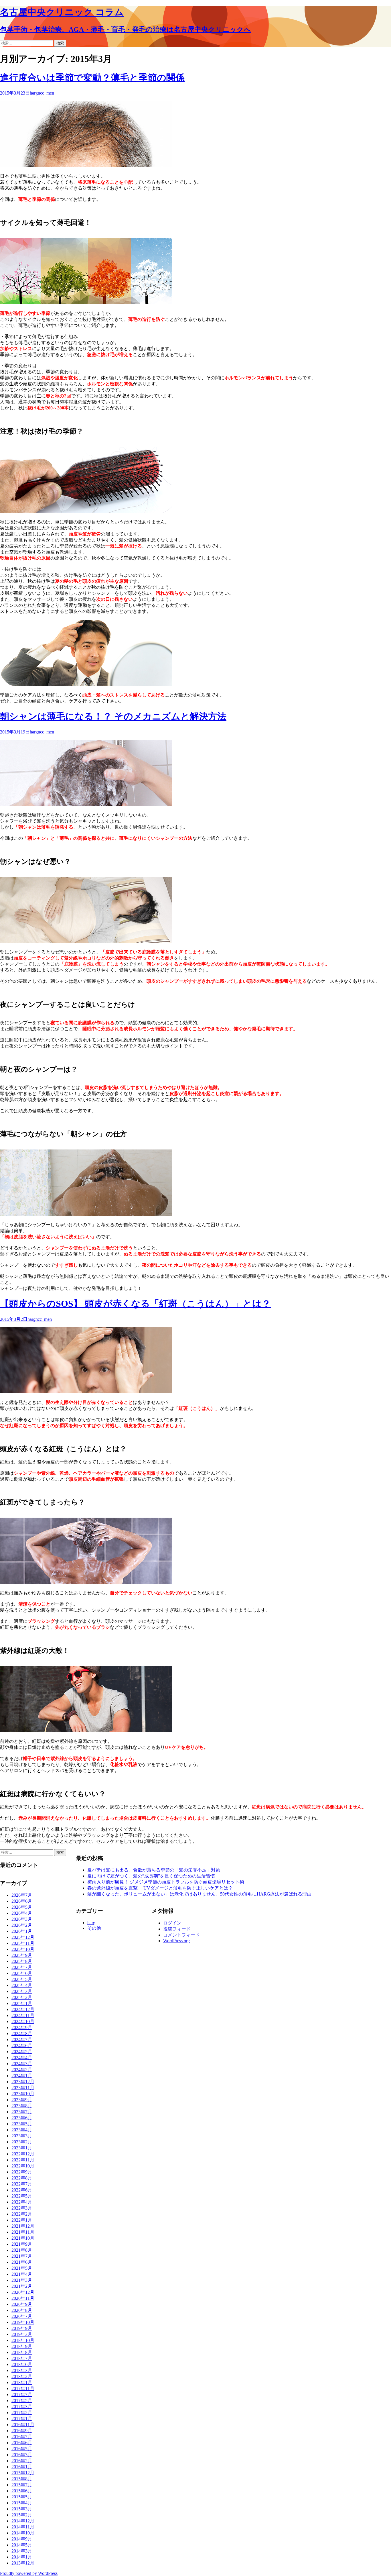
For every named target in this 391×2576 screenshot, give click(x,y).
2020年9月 (22, 2304)
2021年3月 (22, 2280)
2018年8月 (22, 2352)
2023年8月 (22, 2106)
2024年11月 (23, 2015)
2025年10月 (23, 1949)
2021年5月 (22, 2268)
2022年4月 (22, 2202)
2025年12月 (23, 1937)
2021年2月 (22, 2286)
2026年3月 (22, 1919)
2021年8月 (22, 2250)
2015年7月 (22, 2485)
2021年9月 (22, 2244)
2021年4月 (22, 2274)
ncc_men (46, 93)
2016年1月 (22, 2467)
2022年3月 (22, 2208)
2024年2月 (22, 2070)
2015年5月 (22, 2497)
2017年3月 (22, 2407)
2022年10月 (23, 2166)
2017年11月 (23, 2388)
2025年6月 (22, 1973)
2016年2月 (22, 2461)
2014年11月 (23, 2527)
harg (34, 93)
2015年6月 (22, 2491)
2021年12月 (23, 2226)
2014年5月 (22, 2545)
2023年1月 (22, 2148)
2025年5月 (22, 1979)
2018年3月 (22, 2370)
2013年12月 (23, 2563)
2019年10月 (23, 2322)
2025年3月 (22, 1991)
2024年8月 (22, 2033)
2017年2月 (22, 2413)
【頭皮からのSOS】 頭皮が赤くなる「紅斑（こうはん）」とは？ (135, 1304)
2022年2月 (22, 2214)
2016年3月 (22, 2455)
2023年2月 (22, 2142)
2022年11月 (23, 2160)
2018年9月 (22, 2346)
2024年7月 (22, 2040)
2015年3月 (22, 2509)
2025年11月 (23, 1943)
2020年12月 (23, 2292)
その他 (94, 1928)
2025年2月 (22, 1997)
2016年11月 (23, 2425)
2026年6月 (22, 1901)
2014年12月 (23, 2521)
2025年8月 (22, 1961)
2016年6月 (22, 2443)
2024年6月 (22, 2046)
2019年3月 (22, 2334)
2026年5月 (22, 1907)
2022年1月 (22, 2220)
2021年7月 (22, 2256)
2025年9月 (22, 1955)
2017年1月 (22, 2419)
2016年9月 (22, 2431)
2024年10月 (23, 2021)
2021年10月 (23, 2238)
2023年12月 (23, 2082)
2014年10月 (23, 2533)
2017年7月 (22, 2394)
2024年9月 (22, 2027)
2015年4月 (22, 2503)
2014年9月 (22, 2539)
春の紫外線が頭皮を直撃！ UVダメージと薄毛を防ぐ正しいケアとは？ (160, 1888)
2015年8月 (22, 2479)
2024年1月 (22, 2076)
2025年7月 (22, 1967)
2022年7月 (22, 2184)
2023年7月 (22, 2112)
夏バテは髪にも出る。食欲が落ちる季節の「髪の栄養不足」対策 (154, 1870)
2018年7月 (22, 2358)
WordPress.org (176, 1941)
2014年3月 (22, 2551)
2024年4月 (22, 2058)
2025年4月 (22, 1985)
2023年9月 (22, 2100)
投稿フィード (177, 1929)
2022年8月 (22, 2178)
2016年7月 (22, 2437)
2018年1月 (22, 2382)
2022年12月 (23, 2154)
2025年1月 (22, 2003)
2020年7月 (22, 2316)
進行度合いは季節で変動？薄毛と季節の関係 (92, 78)
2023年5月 (22, 2124)
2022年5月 (22, 2196)
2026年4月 (22, 1913)
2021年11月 (23, 2232)
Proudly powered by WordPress (29, 2573)
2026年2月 (22, 1925)
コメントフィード (181, 1935)
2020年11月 (23, 2298)
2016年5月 (22, 2449)
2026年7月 (22, 1895)
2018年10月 (23, 2340)
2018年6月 (22, 2364)
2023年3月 (22, 2136)
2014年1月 (22, 2557)
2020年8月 (22, 2310)
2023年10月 (23, 2094)
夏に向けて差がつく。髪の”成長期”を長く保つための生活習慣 (151, 1876)
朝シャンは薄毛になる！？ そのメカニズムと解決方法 (113, 716)
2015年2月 (22, 2515)
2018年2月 (22, 2376)
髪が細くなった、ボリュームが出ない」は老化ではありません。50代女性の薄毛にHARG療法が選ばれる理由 (199, 1894)
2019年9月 (22, 2328)
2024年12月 (23, 2009)
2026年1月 (22, 1931)
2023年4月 (22, 2130)
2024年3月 (22, 2064)
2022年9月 (22, 2172)
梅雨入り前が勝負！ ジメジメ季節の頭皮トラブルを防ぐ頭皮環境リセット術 (166, 1882)
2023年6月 (22, 2118)
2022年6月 (22, 2190)
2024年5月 (22, 2052)
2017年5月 (22, 2401)
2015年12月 (23, 2473)
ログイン (172, 1923)
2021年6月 (22, 2262)
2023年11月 (23, 2088)
